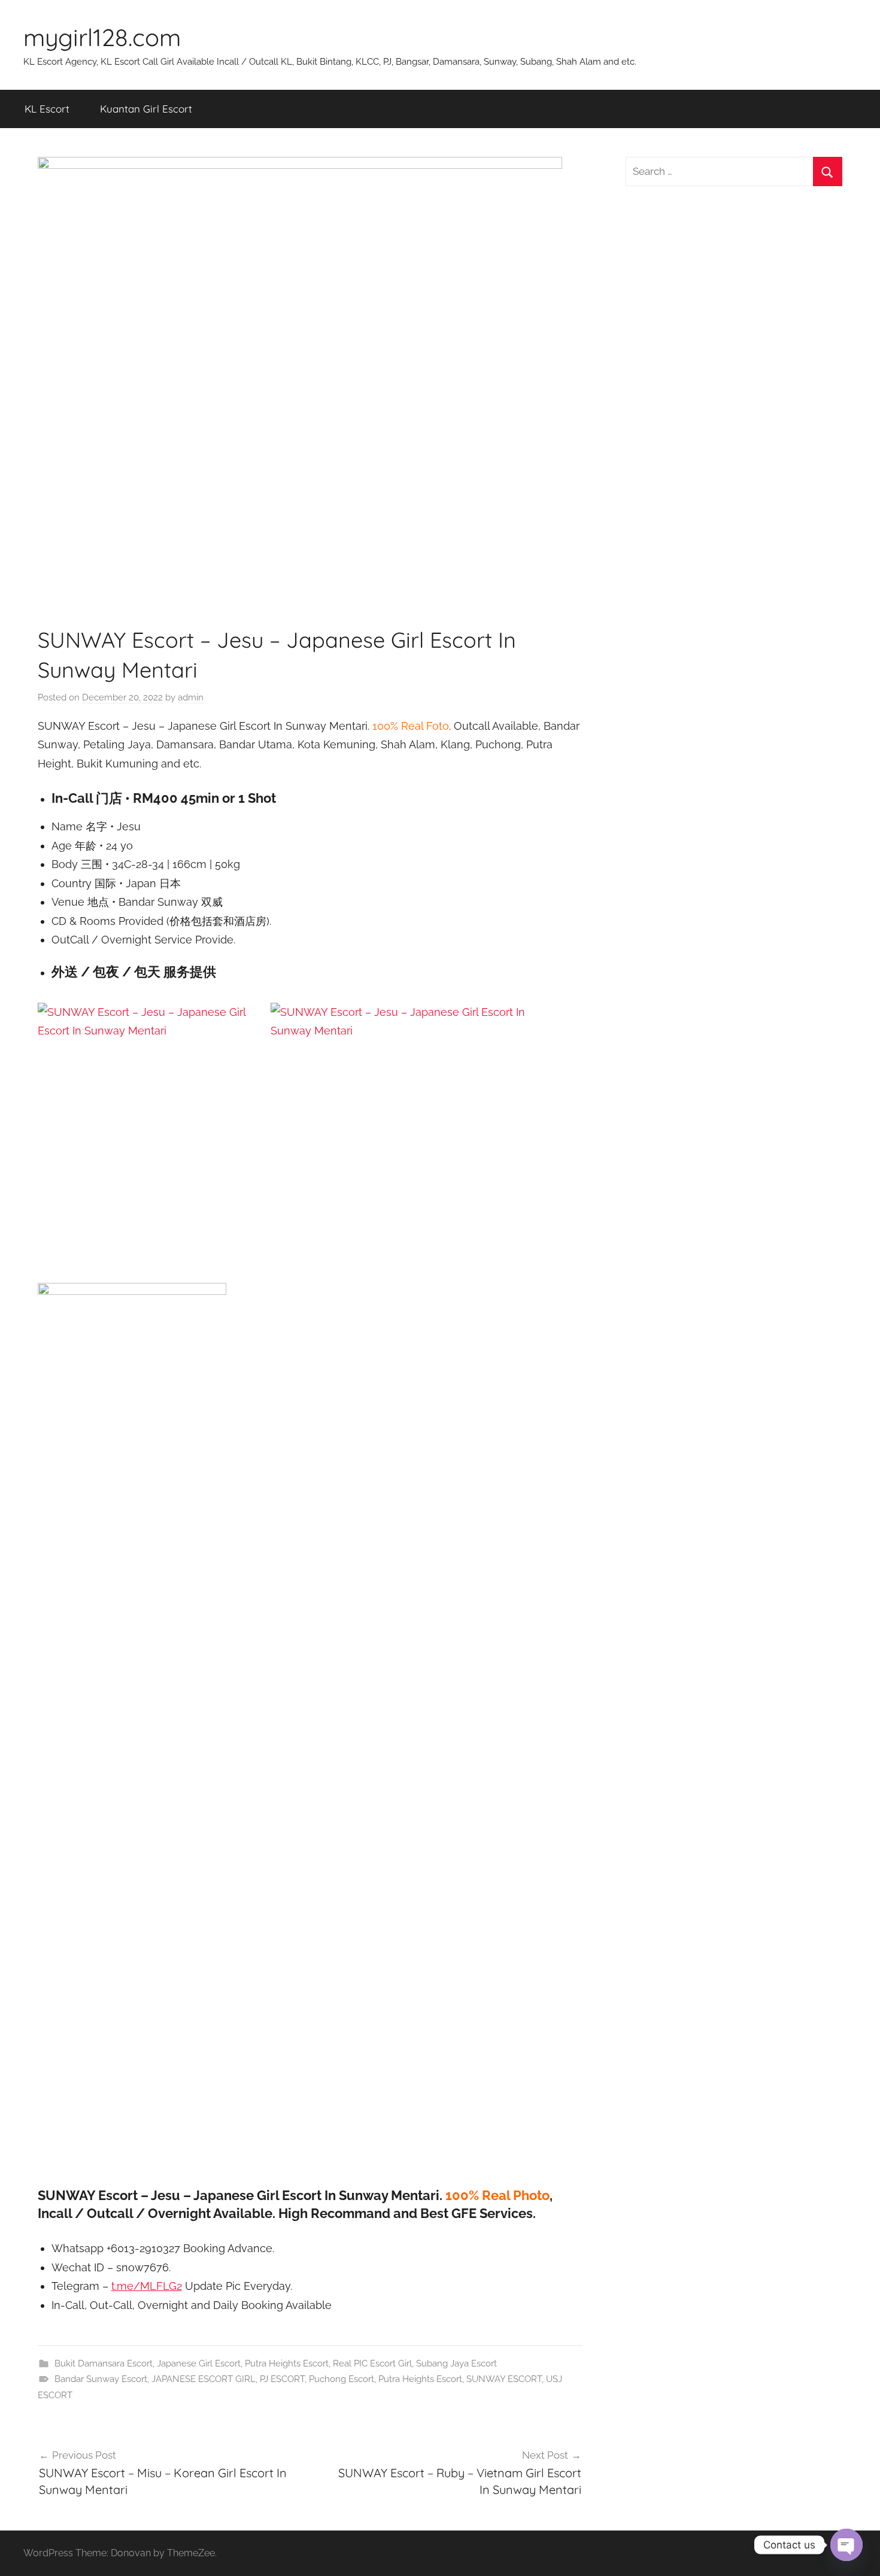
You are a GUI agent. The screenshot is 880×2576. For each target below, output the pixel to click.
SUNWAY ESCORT (504, 2379)
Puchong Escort (342, 2379)
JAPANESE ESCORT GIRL (204, 2379)
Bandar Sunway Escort (101, 2379)
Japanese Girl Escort (199, 2363)
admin (191, 697)
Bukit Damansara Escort (104, 2363)
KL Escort (47, 109)
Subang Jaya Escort (456, 2363)
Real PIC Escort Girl (372, 2363)
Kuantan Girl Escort (146, 109)
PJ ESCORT (282, 2379)
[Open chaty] (846, 2545)
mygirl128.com (102, 37)
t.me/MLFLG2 (147, 2286)
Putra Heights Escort (287, 2363)
